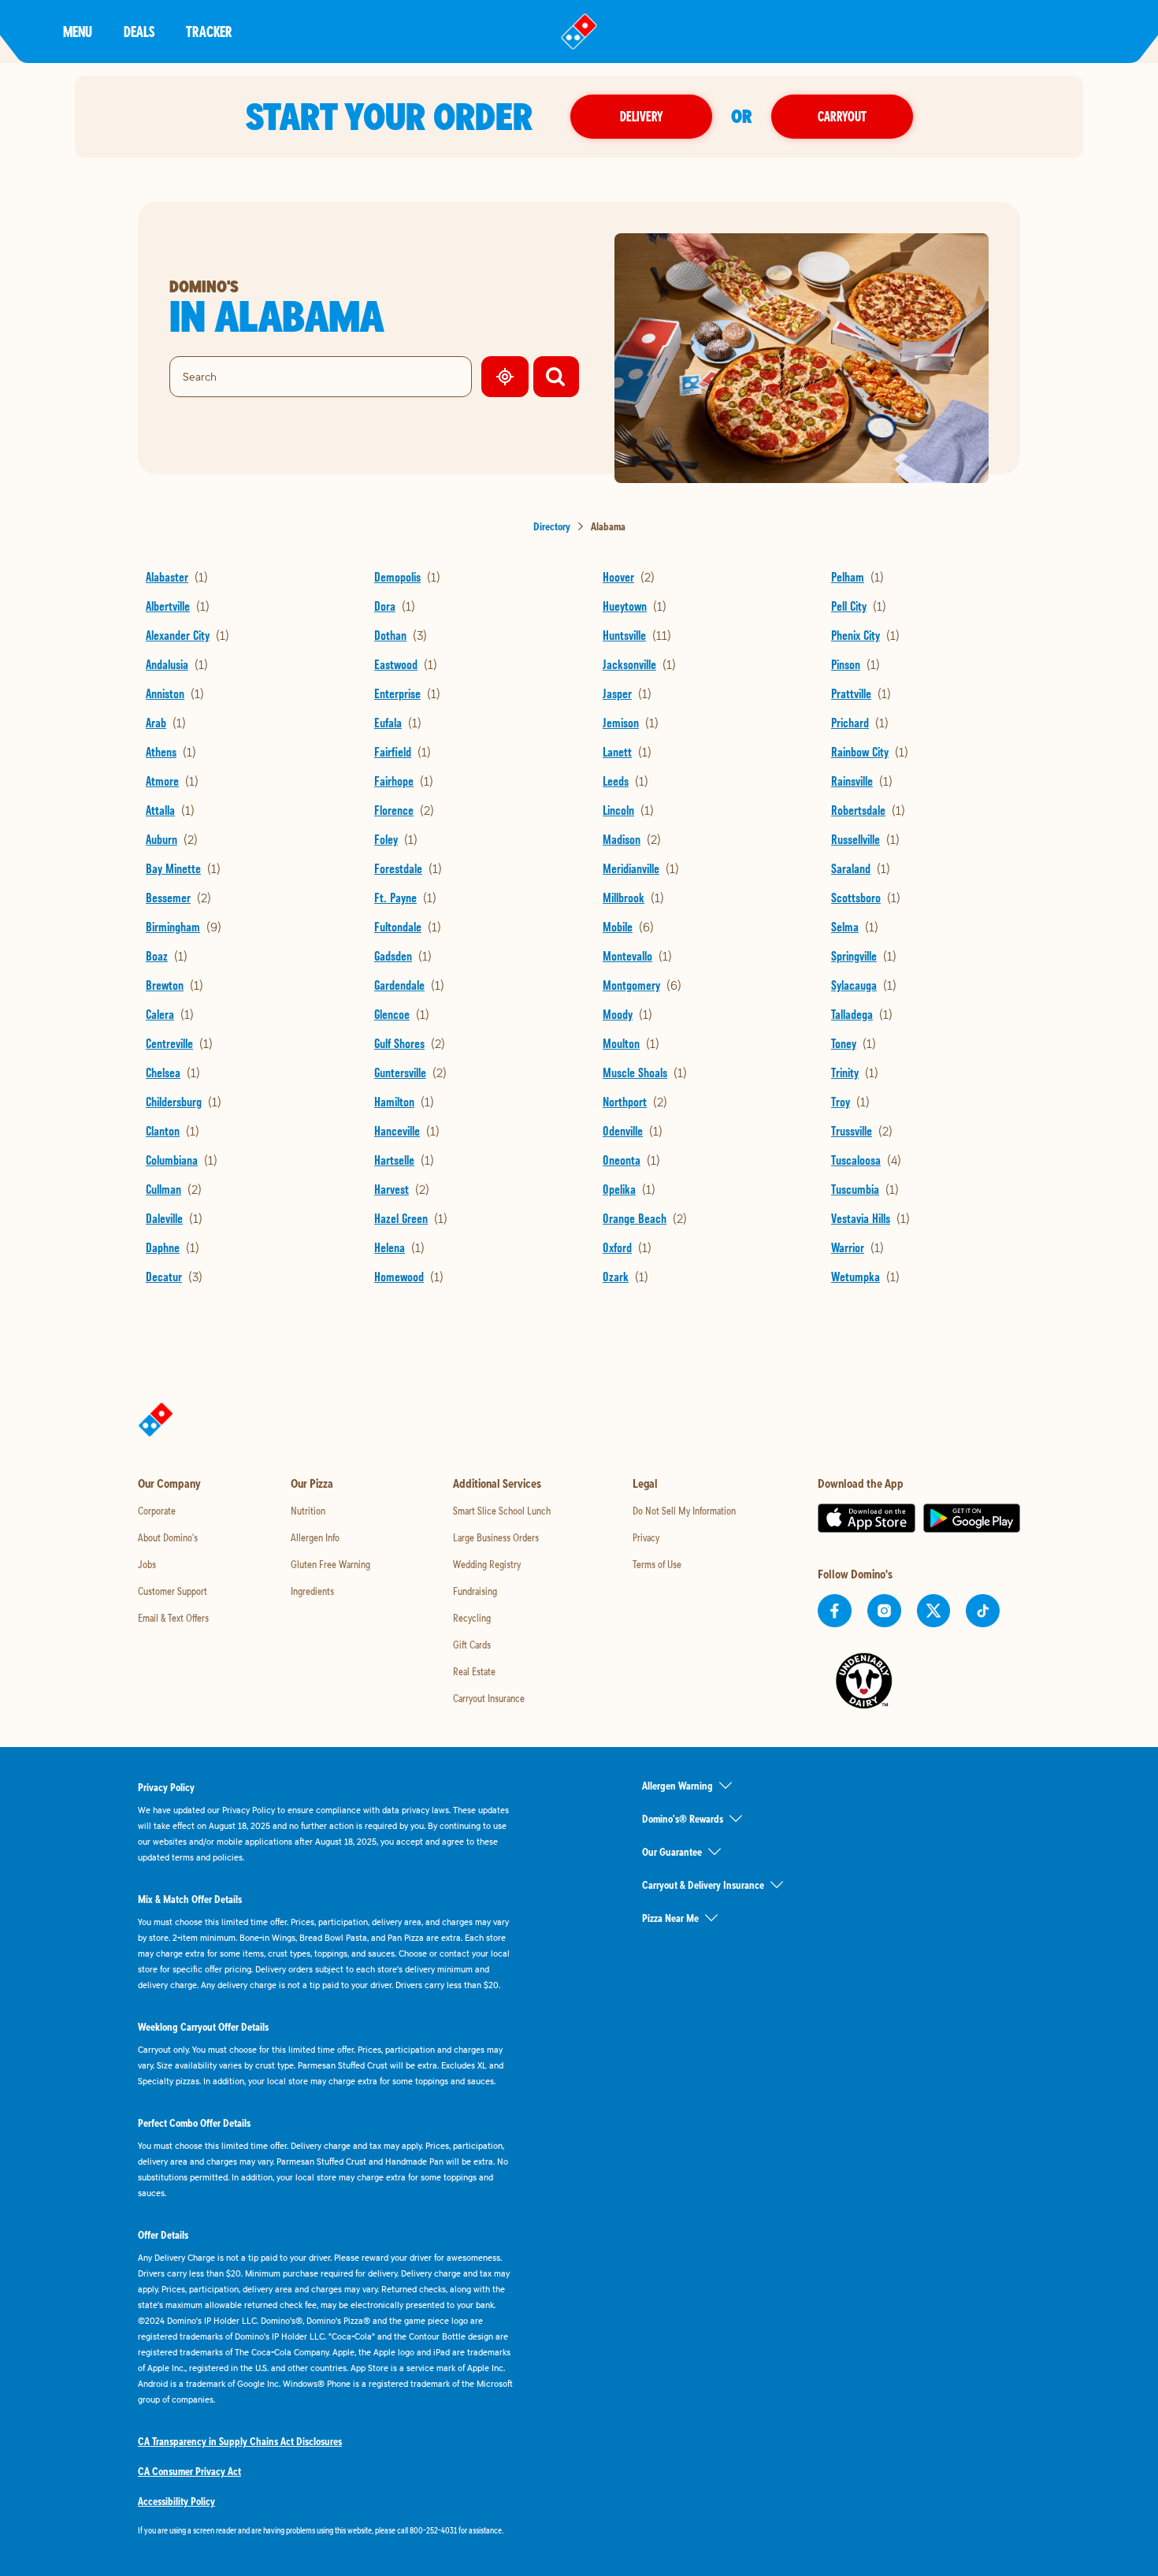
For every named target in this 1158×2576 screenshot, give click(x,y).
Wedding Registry (487, 1564)
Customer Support (173, 1591)
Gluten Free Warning (330, 1564)
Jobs (147, 1564)
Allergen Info (315, 1537)
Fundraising (475, 1591)
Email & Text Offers (173, 1618)
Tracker (209, 31)
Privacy (646, 1537)
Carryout (842, 116)
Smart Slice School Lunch (502, 1511)
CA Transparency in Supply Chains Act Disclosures (240, 2441)
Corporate (157, 1511)
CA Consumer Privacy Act (189, 2471)
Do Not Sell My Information (684, 1511)
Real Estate (474, 1671)
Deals (139, 31)
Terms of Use (657, 1564)
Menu (78, 31)
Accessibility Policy (176, 2501)
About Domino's (168, 1537)
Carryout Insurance (489, 1698)
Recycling (472, 1618)
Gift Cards (472, 1645)
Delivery (641, 116)
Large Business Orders (496, 1537)
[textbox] (327, 2530)
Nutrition (308, 1511)
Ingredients (312, 1591)
